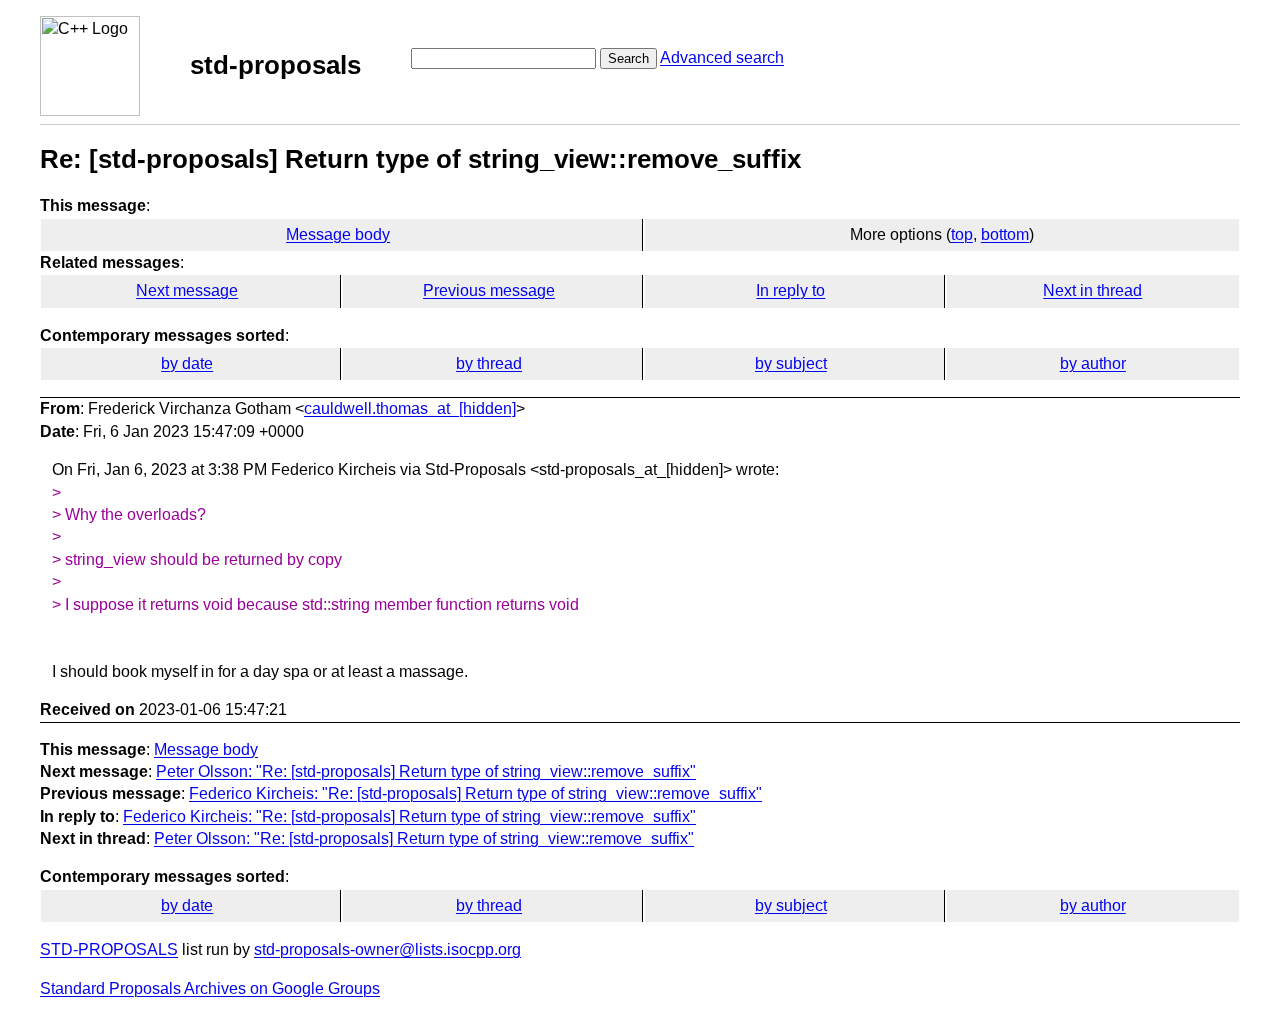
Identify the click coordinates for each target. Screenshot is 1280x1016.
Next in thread (1092, 290)
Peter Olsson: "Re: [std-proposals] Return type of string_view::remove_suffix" (426, 771)
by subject (791, 363)
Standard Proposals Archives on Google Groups (210, 988)
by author (1093, 363)
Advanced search (722, 57)
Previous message (489, 290)
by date (187, 363)
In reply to (790, 290)
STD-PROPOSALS (109, 949)
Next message (187, 290)
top (962, 234)
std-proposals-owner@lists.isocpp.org (387, 949)
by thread (489, 363)
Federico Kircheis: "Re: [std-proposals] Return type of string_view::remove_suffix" (475, 793)
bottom (1005, 234)
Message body (338, 234)
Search (628, 58)
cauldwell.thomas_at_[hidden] (410, 408)
